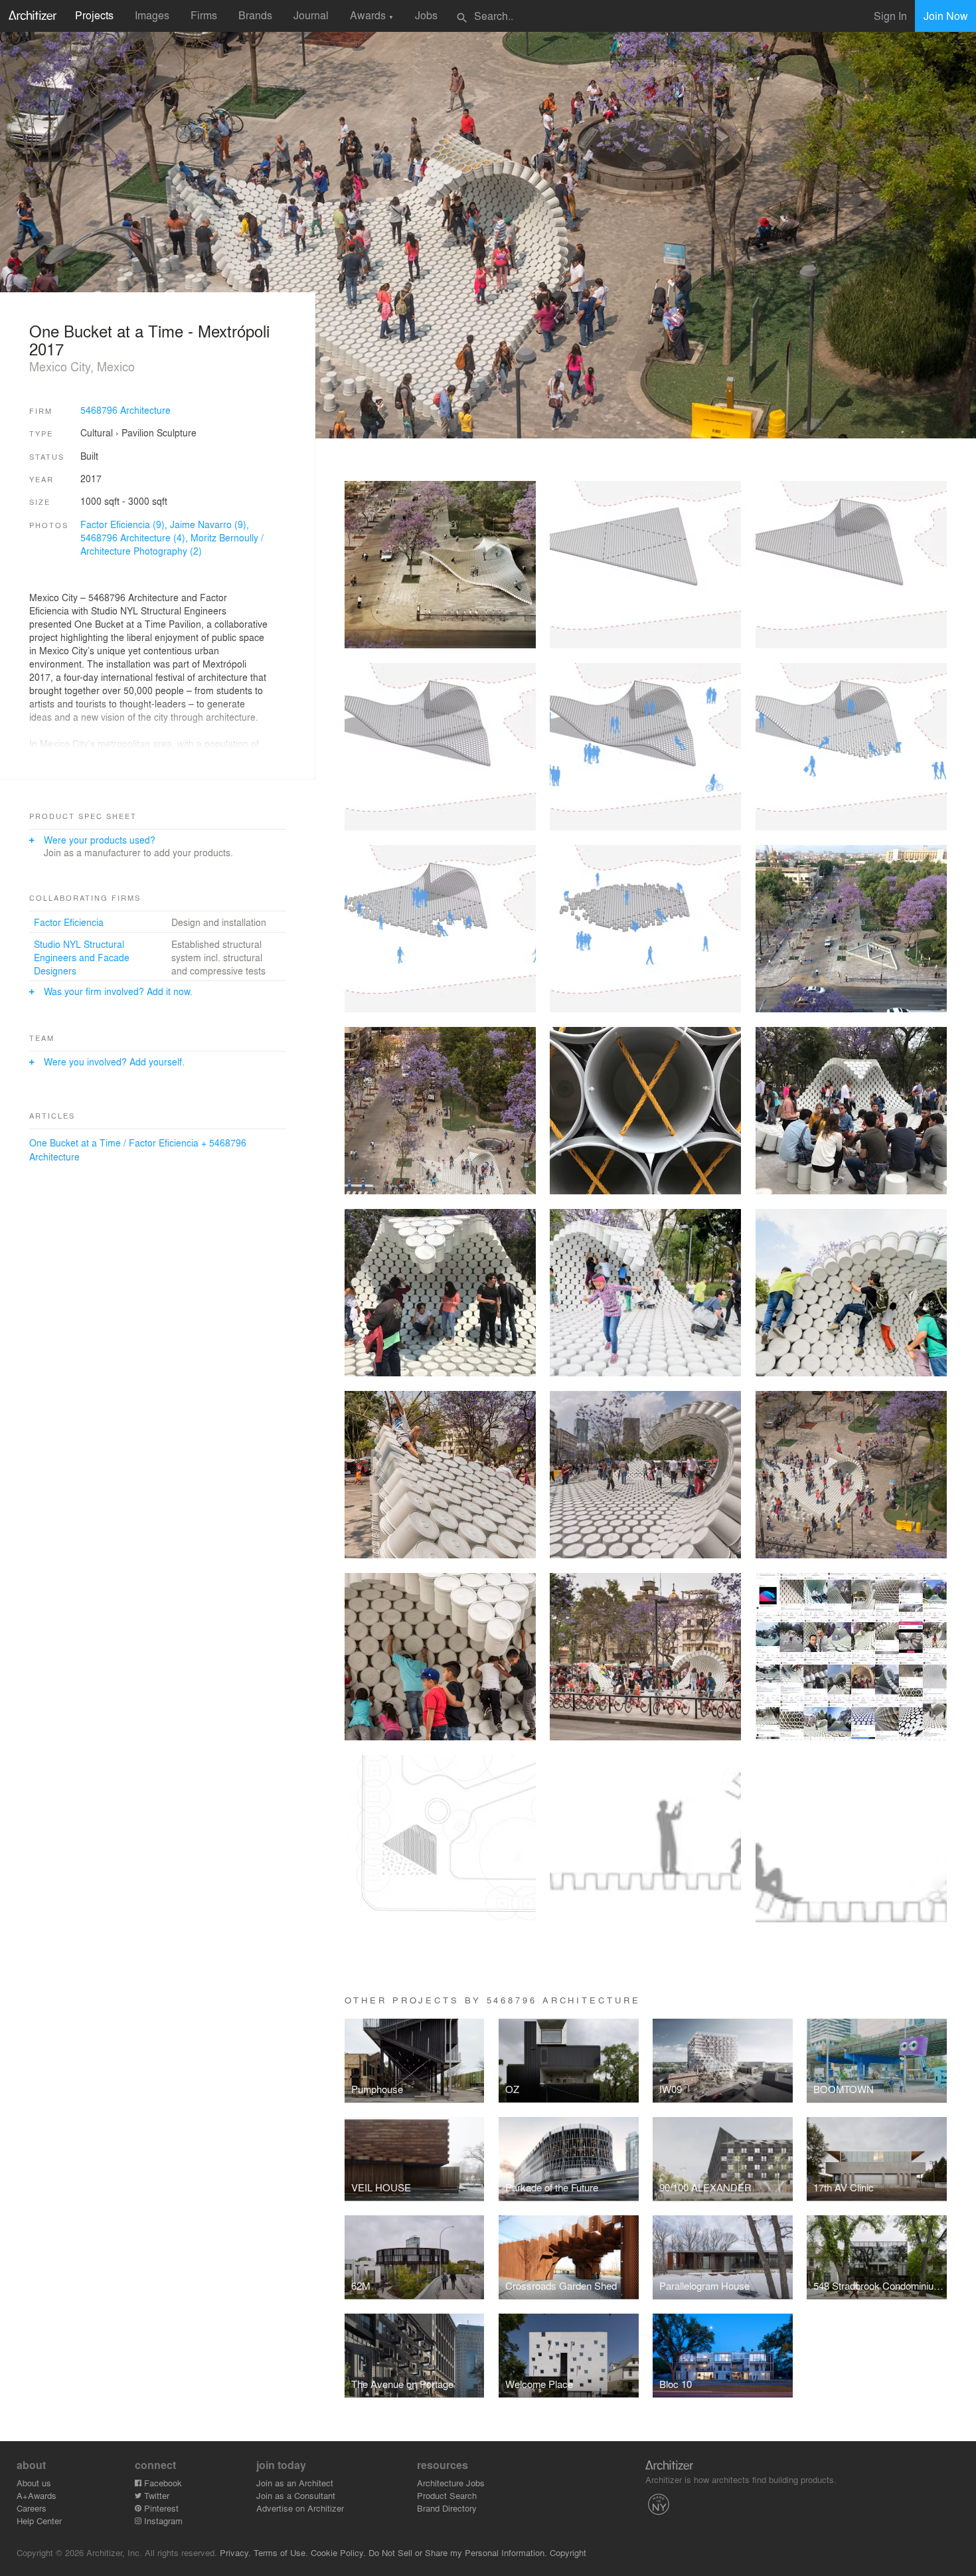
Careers (32, 2508)
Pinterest (160, 2508)
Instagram (162, 2521)
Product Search (447, 2495)
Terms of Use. (281, 2552)
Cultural (97, 432)
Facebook (162, 2483)
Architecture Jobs (451, 2483)
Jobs (426, 15)
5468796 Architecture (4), (135, 537)
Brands (255, 15)
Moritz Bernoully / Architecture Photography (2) (172, 544)
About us (34, 2483)
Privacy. (235, 2552)
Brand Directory (447, 2508)
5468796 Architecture (125, 410)
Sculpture (177, 432)
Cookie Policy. (338, 2552)
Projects (94, 15)
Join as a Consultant (296, 2495)
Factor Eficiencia (69, 922)
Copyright (568, 2552)
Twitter (155, 2495)
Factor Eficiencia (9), (125, 524)
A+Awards (37, 2495)
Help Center (39, 2521)
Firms (204, 15)
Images (152, 15)
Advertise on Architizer (300, 2508)
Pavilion (138, 432)
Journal (311, 15)
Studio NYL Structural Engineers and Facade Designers (82, 957)
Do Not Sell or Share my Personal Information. (458, 2552)
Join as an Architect (295, 2483)
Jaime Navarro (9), (209, 524)
